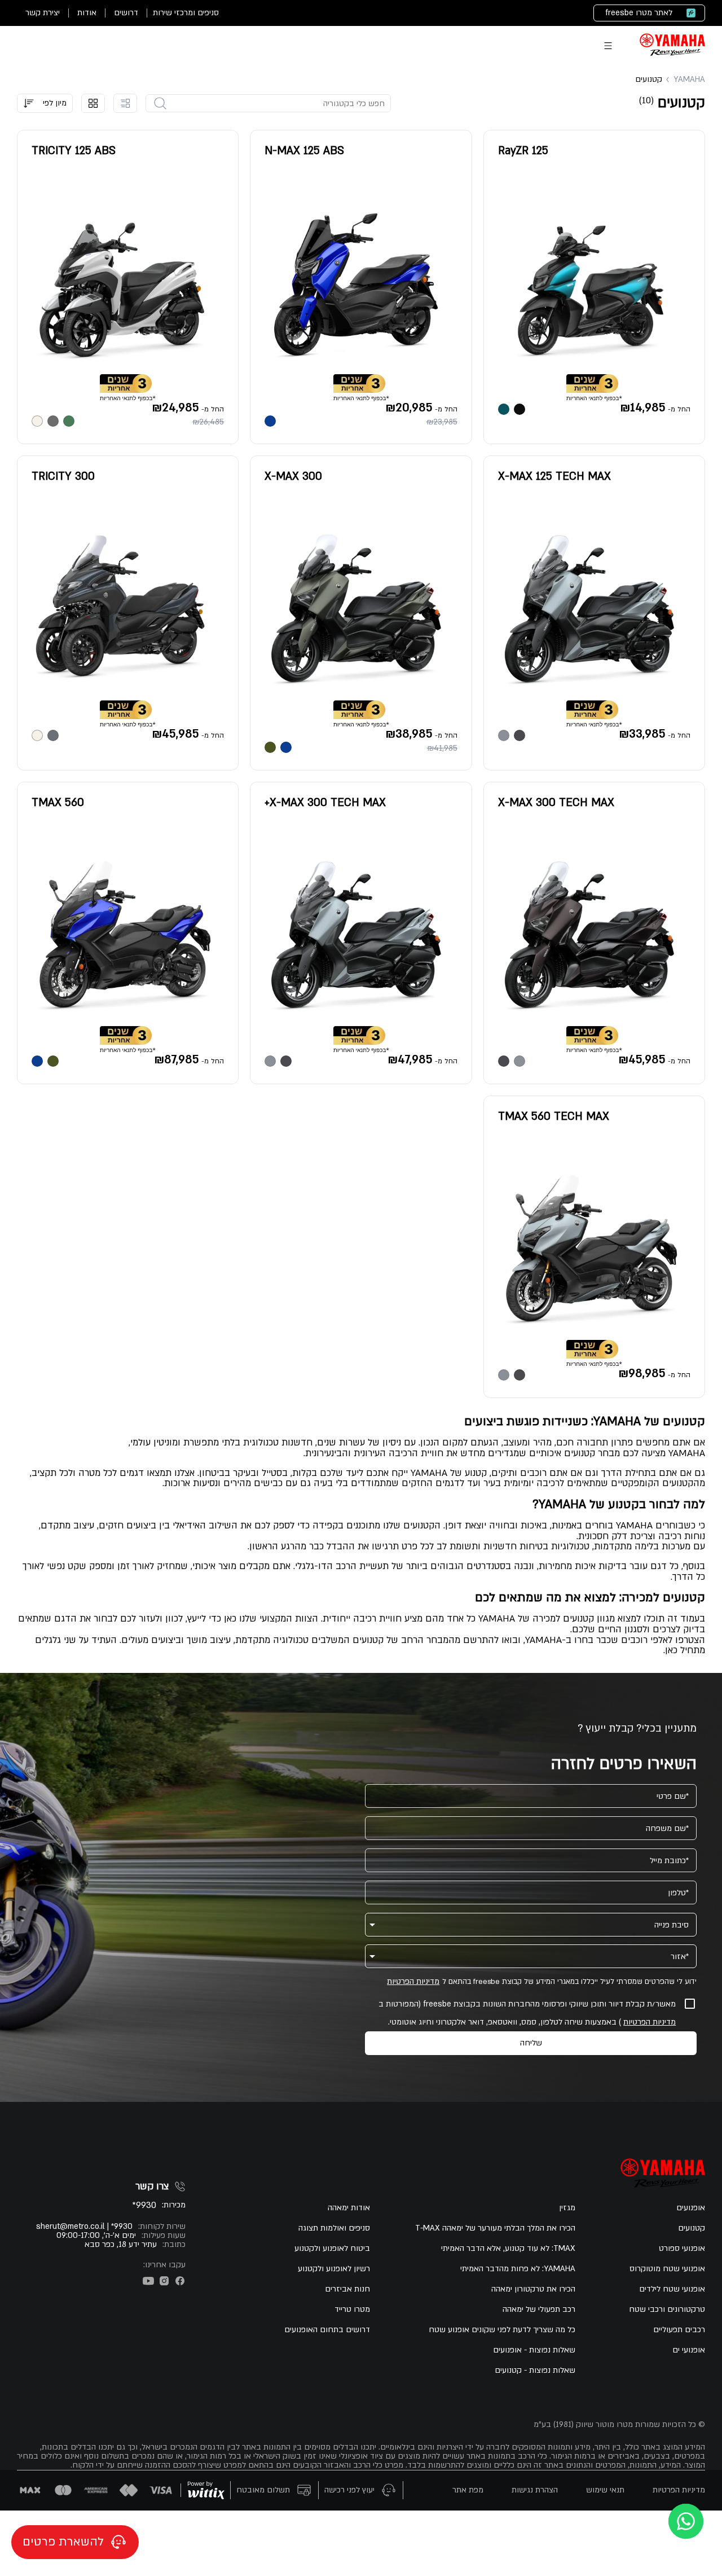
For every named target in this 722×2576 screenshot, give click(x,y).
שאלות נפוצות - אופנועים (534, 2350)
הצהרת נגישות (535, 2490)
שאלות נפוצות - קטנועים (535, 2371)
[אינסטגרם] (164, 2281)
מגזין (567, 2208)
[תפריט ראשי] (608, 46)
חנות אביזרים (347, 2289)
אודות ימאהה (349, 2208)
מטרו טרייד (352, 2310)
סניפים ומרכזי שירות (186, 13)
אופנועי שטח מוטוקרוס (667, 2269)
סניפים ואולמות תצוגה (334, 2228)
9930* (144, 2205)
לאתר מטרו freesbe (639, 13)
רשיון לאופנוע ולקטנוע (334, 2269)
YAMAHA (689, 80)
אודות (87, 13)
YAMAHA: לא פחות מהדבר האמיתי (518, 2269)
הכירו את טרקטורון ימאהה (533, 2289)
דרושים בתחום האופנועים (327, 2330)
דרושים (126, 13)
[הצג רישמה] (125, 103)
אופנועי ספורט (682, 2249)
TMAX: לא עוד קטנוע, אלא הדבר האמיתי (508, 2249)
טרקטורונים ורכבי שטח (667, 2310)
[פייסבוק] (180, 2281)
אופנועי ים (689, 2350)
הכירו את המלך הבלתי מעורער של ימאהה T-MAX (495, 2228)
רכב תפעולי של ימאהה (539, 2310)
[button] (45, 103)
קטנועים (692, 2228)
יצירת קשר (43, 13)
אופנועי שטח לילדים (672, 2289)
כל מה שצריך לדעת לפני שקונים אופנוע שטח (502, 2330)
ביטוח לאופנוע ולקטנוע (332, 2249)
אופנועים (691, 2208)
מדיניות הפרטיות (413, 1982)
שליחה (531, 2043)
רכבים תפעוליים (679, 2330)
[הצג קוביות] (93, 103)
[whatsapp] (686, 2521)
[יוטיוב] (148, 2281)
